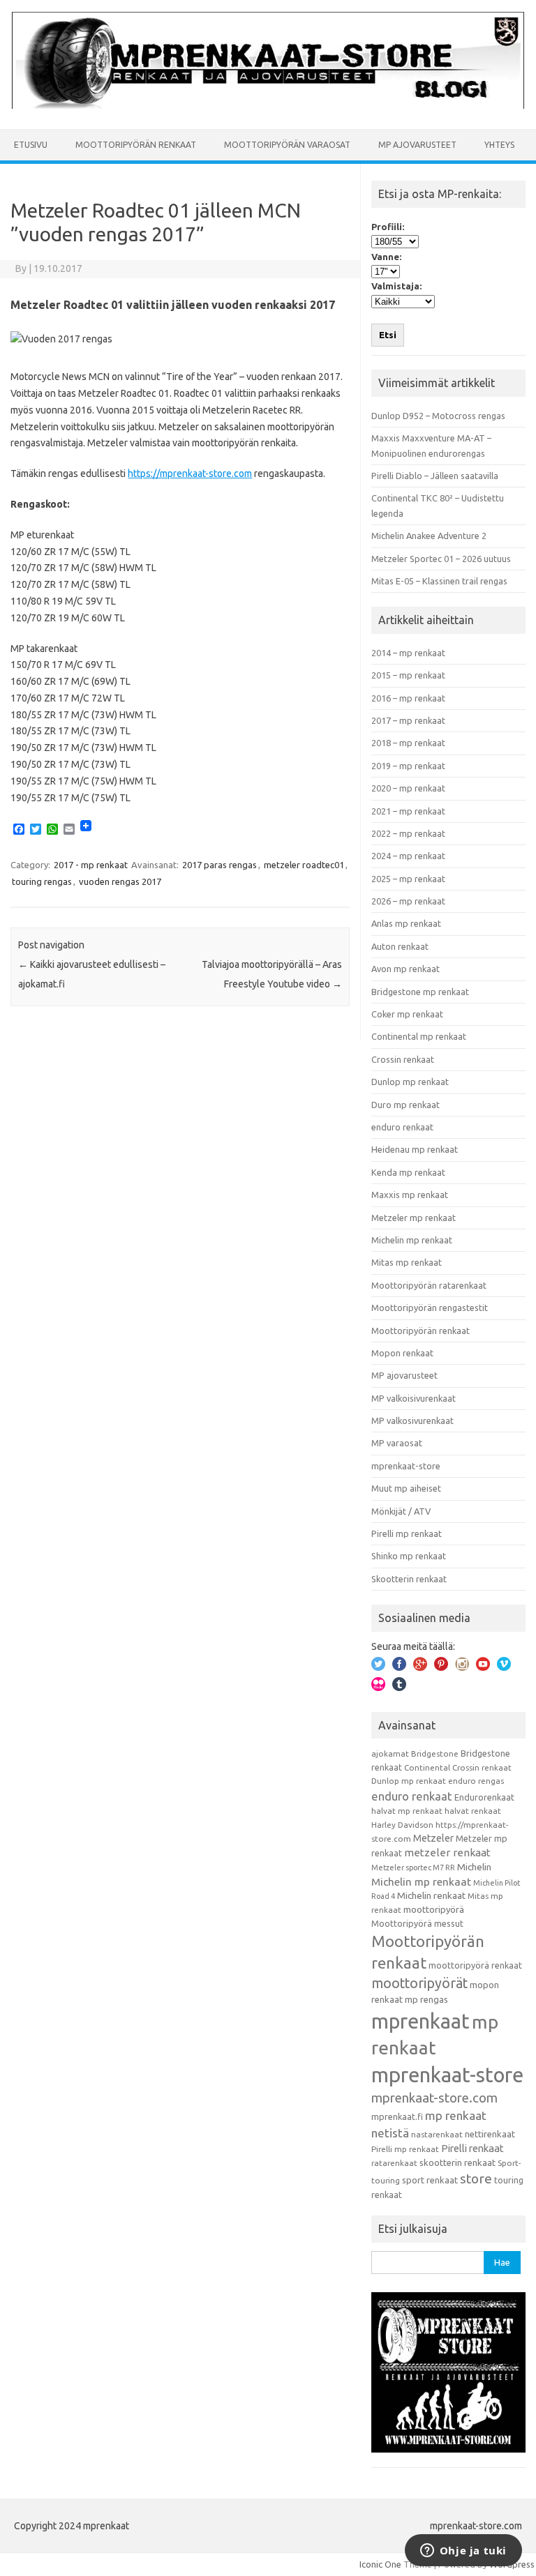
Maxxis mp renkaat (410, 1195)
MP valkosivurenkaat (412, 1420)
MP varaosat (397, 1443)
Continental (427, 1767)
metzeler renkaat (447, 1853)
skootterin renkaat (457, 2162)
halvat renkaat (473, 1811)
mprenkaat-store (406, 1466)
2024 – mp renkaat (408, 856)
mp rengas (426, 1999)
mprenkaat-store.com (434, 2098)
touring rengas (42, 881)
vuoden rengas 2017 (120, 881)
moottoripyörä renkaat (475, 1965)
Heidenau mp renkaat (415, 1149)
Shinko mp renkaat (409, 1556)
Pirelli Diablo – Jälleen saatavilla (435, 476)
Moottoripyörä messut (417, 1923)
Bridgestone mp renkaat (420, 992)
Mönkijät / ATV (401, 1511)
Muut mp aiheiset (406, 1488)
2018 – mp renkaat (408, 743)
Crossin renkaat (403, 1059)
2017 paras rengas (219, 865)
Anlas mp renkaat (406, 923)
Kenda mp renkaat (408, 1172)
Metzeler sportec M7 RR (413, 1867)
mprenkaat (420, 2021)
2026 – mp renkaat (408, 901)
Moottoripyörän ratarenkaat (429, 1285)
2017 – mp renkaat (408, 720)
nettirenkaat (490, 2134)
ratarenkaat (394, 2163)
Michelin (474, 1867)
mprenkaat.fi (397, 2116)
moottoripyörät (419, 1983)
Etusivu (31, 145)
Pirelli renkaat (472, 2148)
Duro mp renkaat (405, 1105)
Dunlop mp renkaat (410, 1082)
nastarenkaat (437, 2134)
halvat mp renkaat (407, 1811)
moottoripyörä (434, 1909)
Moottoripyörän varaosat (287, 145)
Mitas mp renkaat (407, 1262)
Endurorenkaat (484, 1797)
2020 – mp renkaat (408, 788)
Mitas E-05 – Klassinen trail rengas (439, 581)
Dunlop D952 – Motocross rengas (438, 416)
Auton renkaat (400, 946)
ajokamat (390, 1753)
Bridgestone (435, 1753)
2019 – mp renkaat (408, 766)
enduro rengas (476, 1781)
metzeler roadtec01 (304, 865)
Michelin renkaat (431, 1895)
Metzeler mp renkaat (414, 1218)
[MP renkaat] (268, 105)
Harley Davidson (402, 1825)
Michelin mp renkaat (412, 1240)
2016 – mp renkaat (408, 698)
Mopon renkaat (402, 1353)
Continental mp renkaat (419, 1036)
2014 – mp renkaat (408, 653)
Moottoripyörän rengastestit (430, 1308)
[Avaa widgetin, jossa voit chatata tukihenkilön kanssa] (463, 2552)
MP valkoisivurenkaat (414, 1398)
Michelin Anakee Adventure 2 (429, 536)
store (476, 2179)
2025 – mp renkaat (408, 879)
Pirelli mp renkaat (407, 1533)
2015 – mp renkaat (408, 675)
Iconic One (380, 2564)
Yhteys (499, 145)
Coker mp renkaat (407, 1014)
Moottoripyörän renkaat (136, 145)
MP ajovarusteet (417, 145)
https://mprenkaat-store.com (190, 473)
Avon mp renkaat (405, 969)
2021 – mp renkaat (408, 811)
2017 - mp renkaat (91, 865)
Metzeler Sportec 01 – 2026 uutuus (441, 559)
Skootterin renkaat (409, 1579)
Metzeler (433, 1838)
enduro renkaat (402, 1127)
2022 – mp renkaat (408, 833)
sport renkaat (430, 2180)
